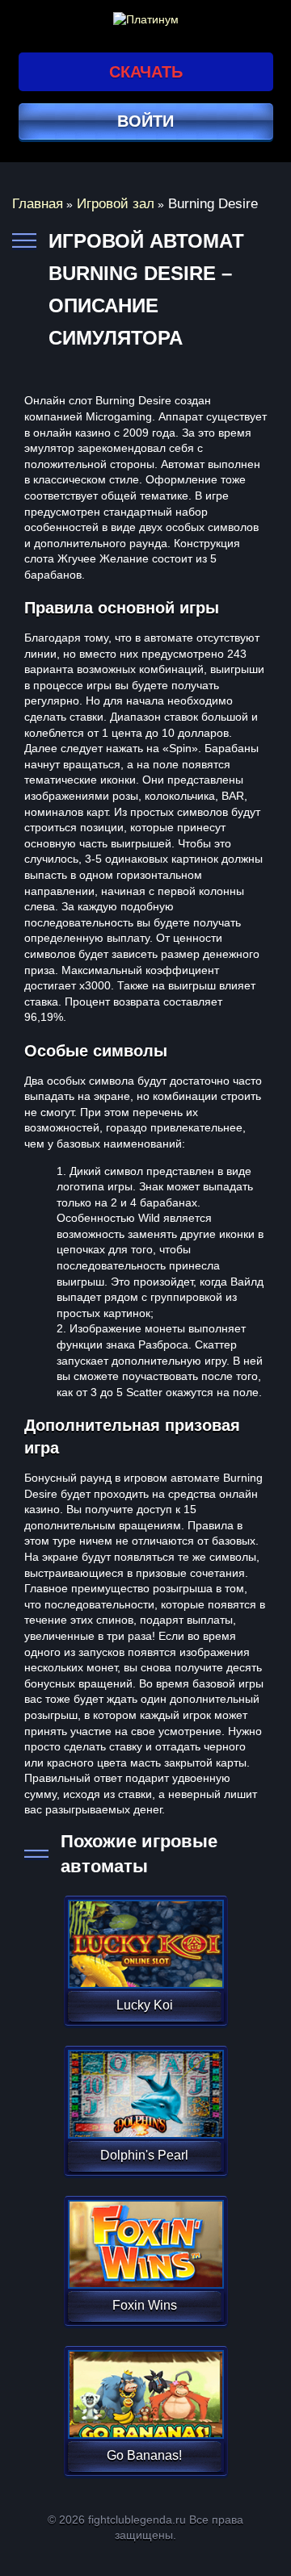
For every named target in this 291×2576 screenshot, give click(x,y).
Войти (145, 121)
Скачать (146, 72)
